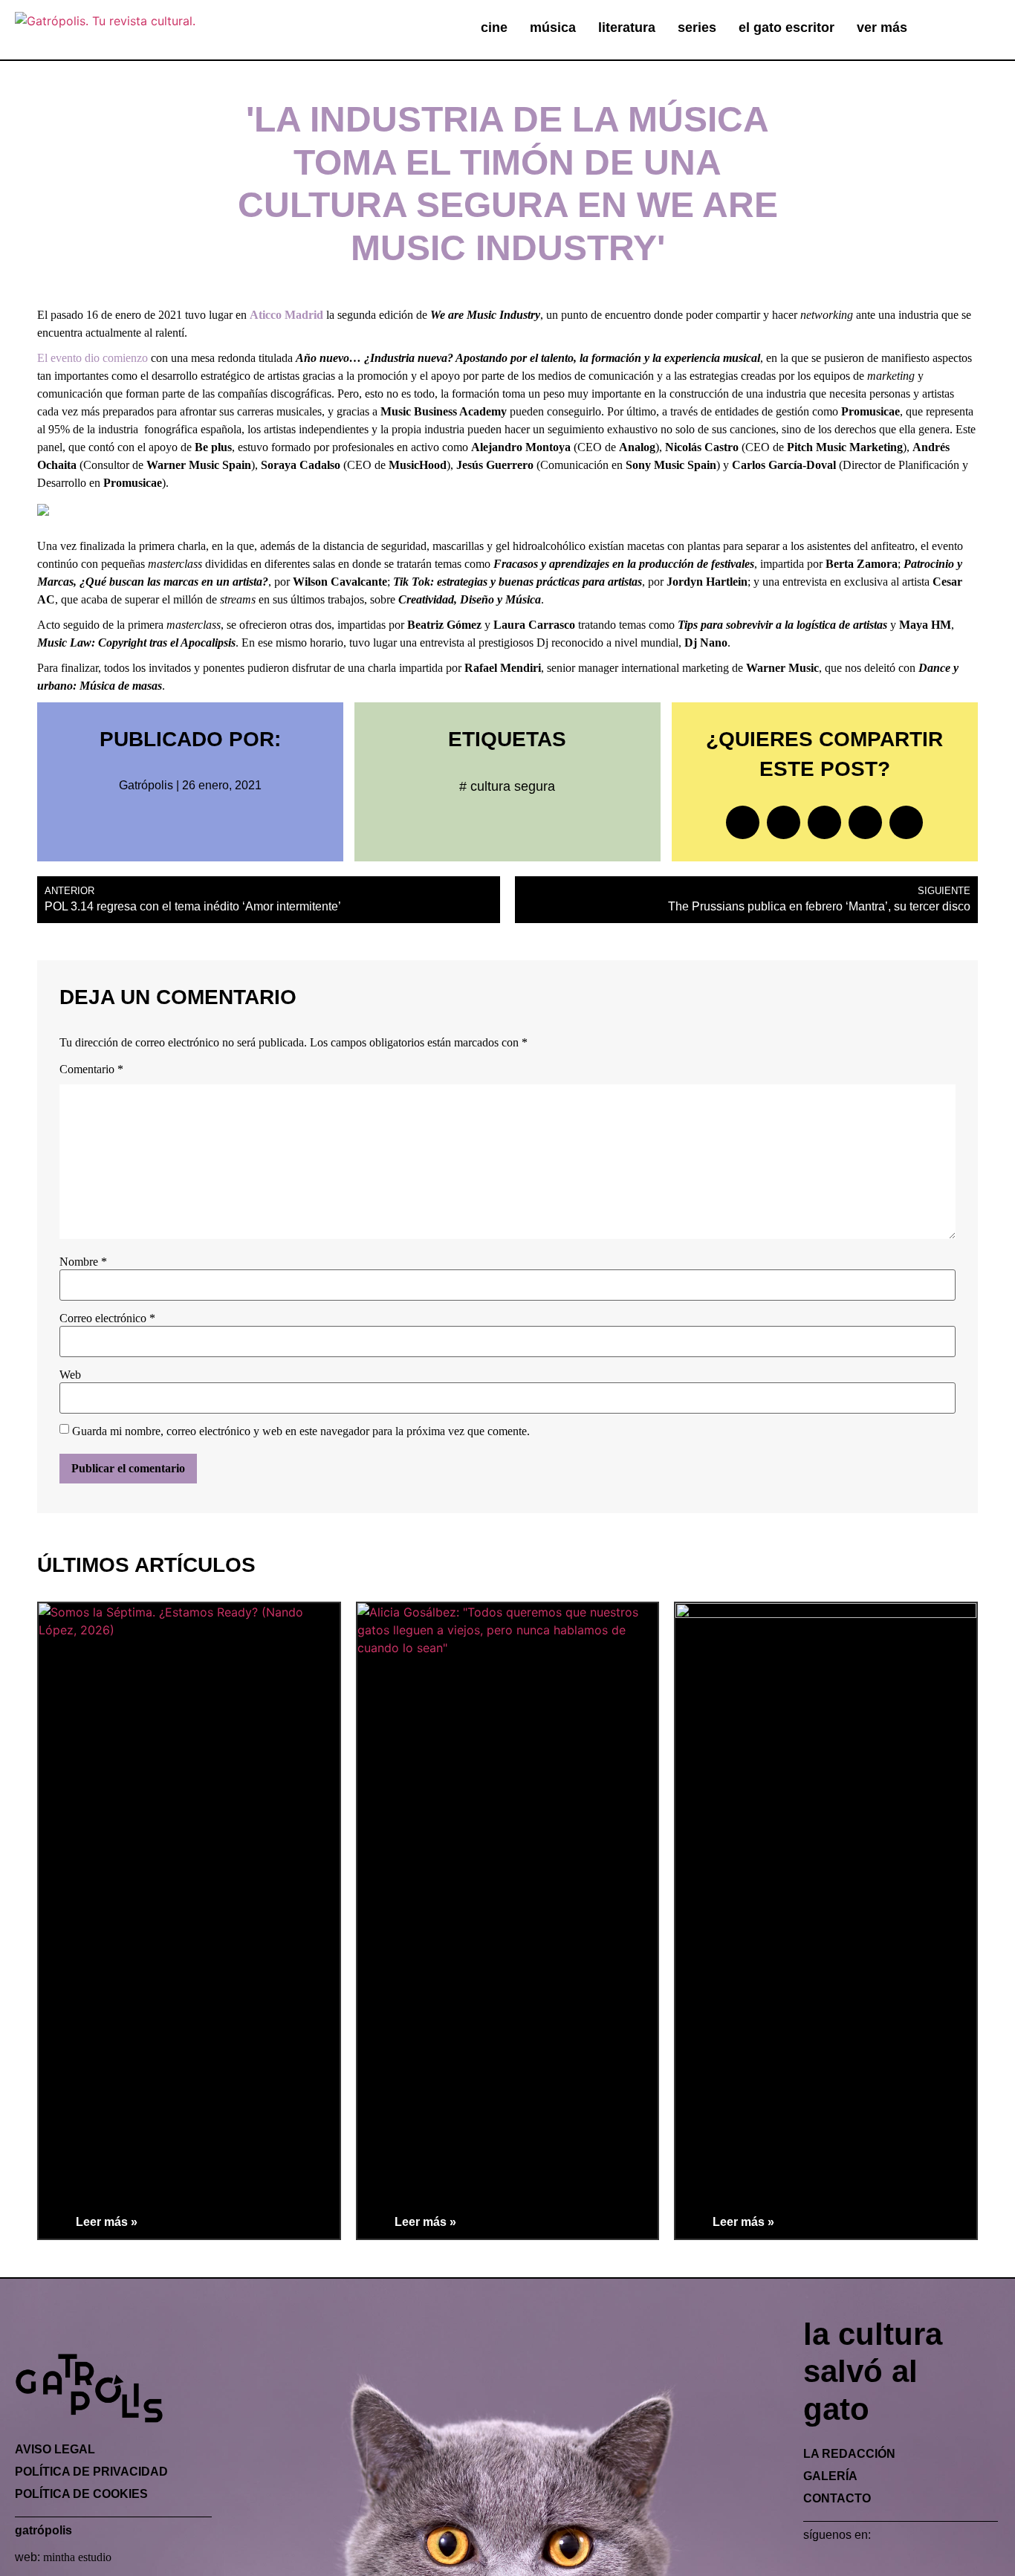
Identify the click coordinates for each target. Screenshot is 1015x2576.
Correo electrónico (107, 1318)
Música (553, 27)
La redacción (849, 2454)
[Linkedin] (882, 2563)
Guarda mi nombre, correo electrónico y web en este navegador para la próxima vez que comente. (301, 1431)
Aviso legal (55, 2449)
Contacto (837, 2498)
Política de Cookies (81, 2494)
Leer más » (107, 2222)
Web (70, 1375)
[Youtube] (906, 2563)
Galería (830, 2476)
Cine (494, 27)
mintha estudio (77, 2557)
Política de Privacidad (91, 2472)
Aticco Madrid (286, 315)
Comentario (91, 1069)
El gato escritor (787, 27)
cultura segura (513, 786)
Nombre (83, 1262)
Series (697, 27)
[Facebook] (811, 2563)
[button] (968, 29)
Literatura (627, 27)
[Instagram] (858, 2563)
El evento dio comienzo (93, 358)
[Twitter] (834, 2563)
